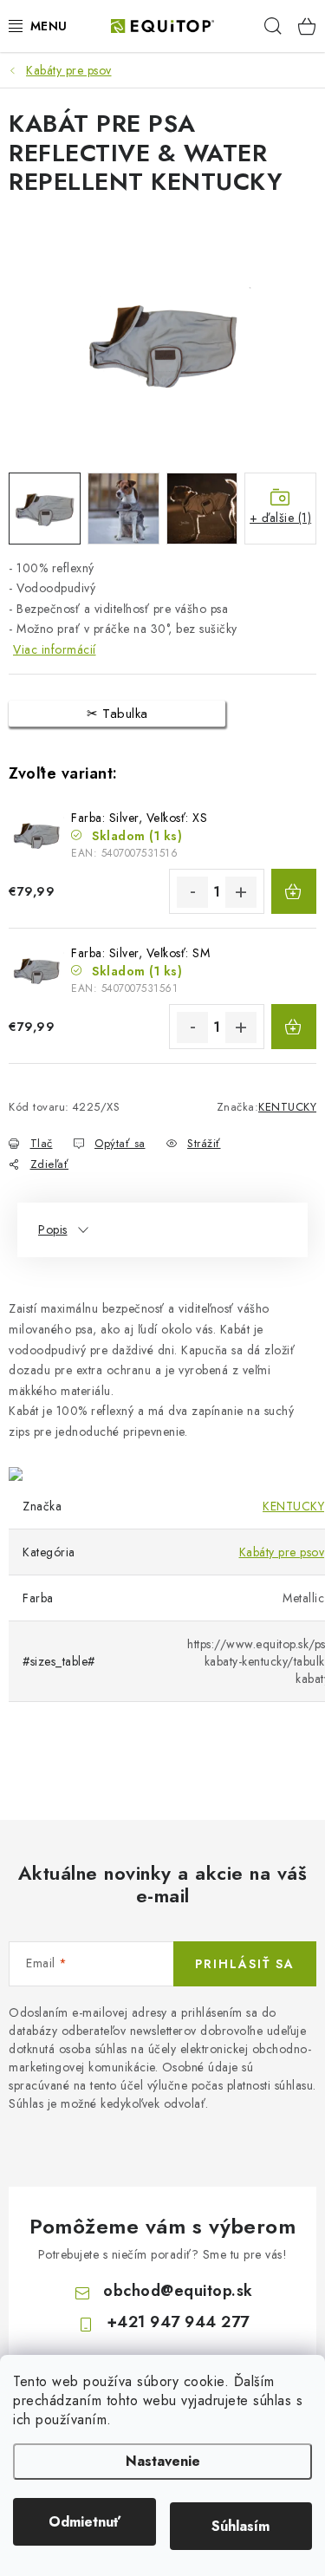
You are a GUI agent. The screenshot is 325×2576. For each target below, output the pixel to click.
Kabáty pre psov (282, 1552)
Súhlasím (240, 2526)
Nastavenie (163, 2461)
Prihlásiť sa (245, 1964)
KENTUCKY (287, 1107)
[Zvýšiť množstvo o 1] (241, 892)
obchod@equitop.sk (178, 2291)
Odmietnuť (84, 2522)
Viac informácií (55, 649)
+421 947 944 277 (178, 2322)
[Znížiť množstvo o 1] (192, 892)
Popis (53, 1229)
